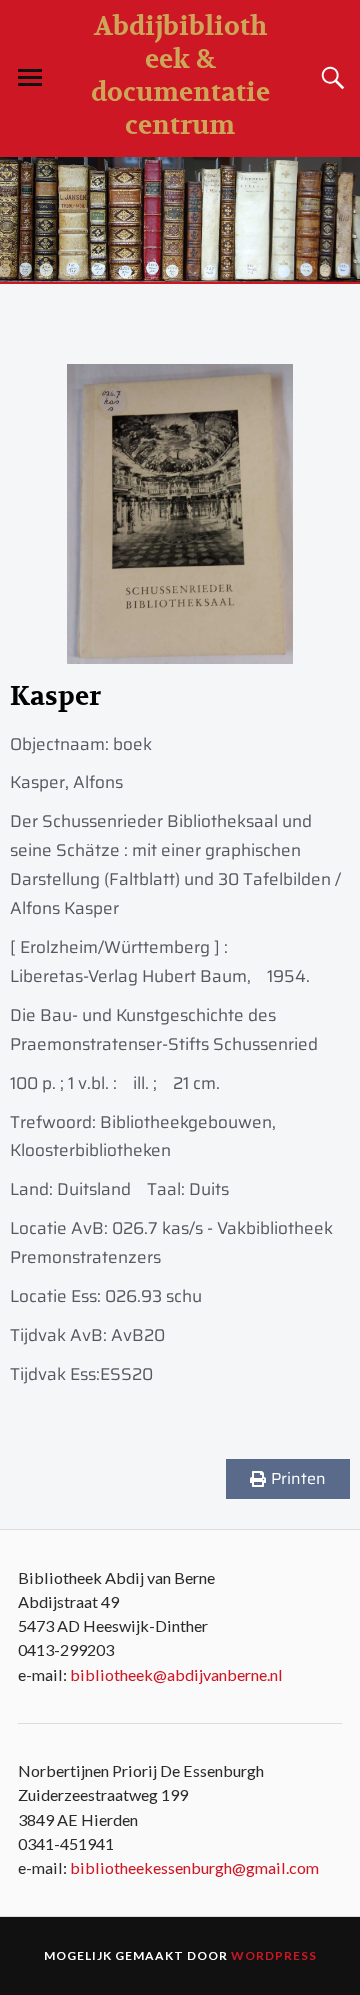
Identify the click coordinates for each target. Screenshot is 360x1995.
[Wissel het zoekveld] (330, 78)
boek (132, 744)
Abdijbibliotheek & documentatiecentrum (180, 76)
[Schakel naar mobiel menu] (30, 78)
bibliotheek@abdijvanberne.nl (176, 1674)
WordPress (274, 1955)
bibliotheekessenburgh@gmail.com (194, 1867)
